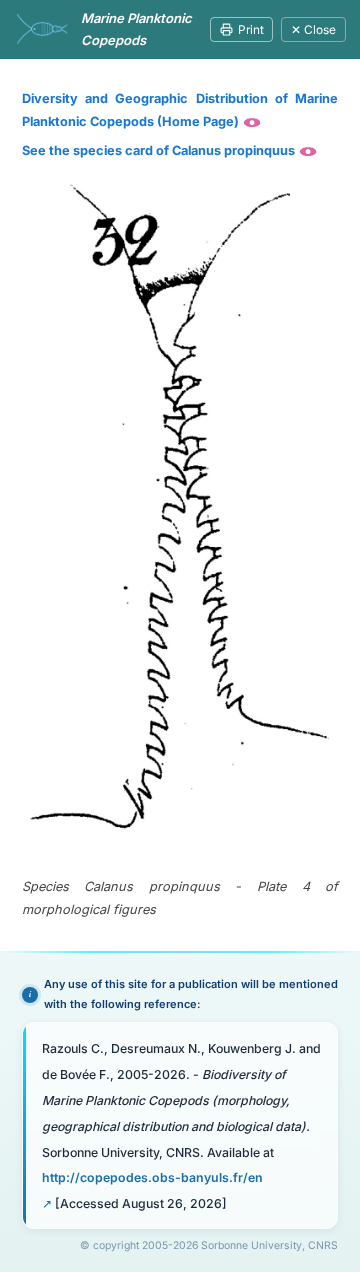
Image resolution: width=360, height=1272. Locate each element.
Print (251, 29)
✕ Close (313, 29)
